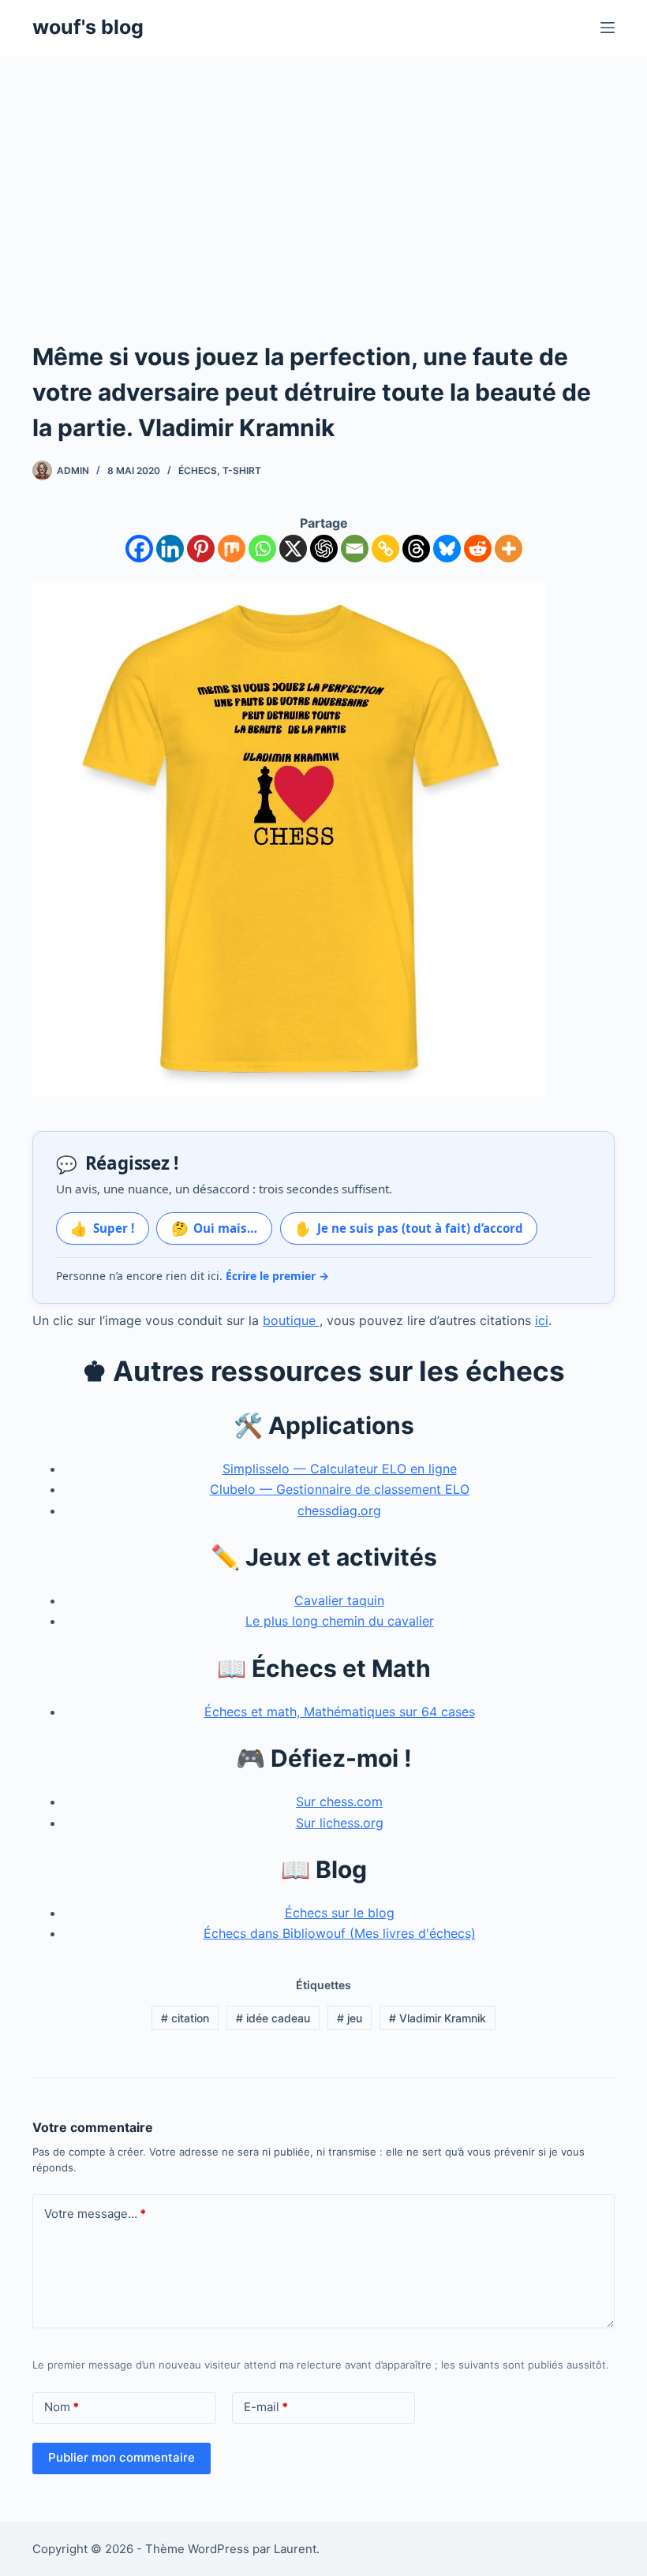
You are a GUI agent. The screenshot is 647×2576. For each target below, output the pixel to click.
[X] (293, 549)
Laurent (295, 2549)
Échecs (198, 470)
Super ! (102, 1228)
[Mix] (232, 549)
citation (185, 2018)
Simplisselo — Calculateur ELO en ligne (340, 1469)
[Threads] (416, 549)
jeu (350, 2018)
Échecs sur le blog (340, 1913)
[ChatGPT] (324, 549)
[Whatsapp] (262, 549)
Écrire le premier (277, 1276)
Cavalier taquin (339, 1600)
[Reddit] (478, 549)
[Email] (355, 549)
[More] (509, 549)
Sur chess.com (339, 1801)
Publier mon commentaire (122, 2457)
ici (542, 1320)
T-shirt (242, 470)
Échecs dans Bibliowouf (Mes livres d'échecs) (340, 1933)
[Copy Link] (385, 549)
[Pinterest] (201, 549)
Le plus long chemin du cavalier (340, 1621)
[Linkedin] (170, 549)
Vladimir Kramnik (438, 2018)
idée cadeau (273, 2018)
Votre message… (95, 2214)
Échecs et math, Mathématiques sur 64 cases (340, 1712)
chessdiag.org (339, 1510)
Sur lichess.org (340, 1823)
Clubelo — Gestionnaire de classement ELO (340, 1489)
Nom (62, 2407)
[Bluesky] (447, 549)
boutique (291, 1320)
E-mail (266, 2407)
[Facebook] (139, 549)
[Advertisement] (323, 174)
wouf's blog (88, 27)
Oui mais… (215, 1228)
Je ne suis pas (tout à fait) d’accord (409, 1228)
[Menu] (608, 28)
